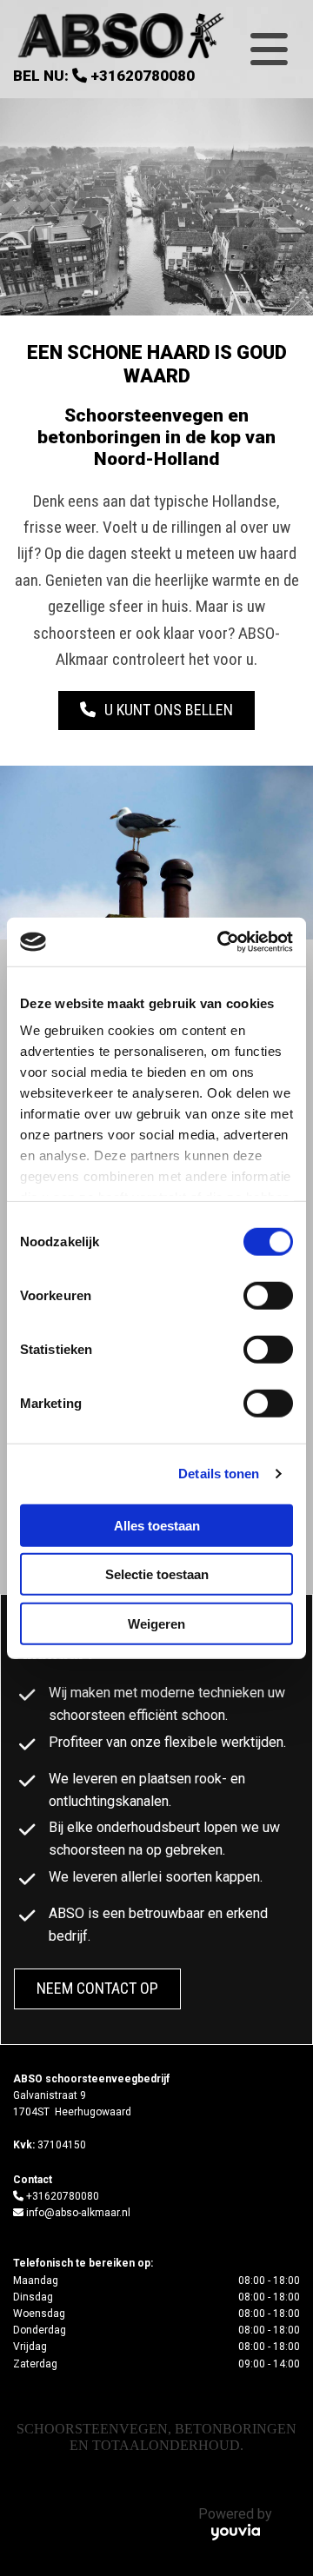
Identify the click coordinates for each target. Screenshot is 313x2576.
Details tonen (219, 1474)
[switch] (268, 1295)
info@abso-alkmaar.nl (78, 2213)
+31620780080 (143, 76)
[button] (156, 710)
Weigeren (156, 1623)
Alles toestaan (157, 1525)
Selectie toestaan (157, 1574)
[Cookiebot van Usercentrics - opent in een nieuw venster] (221, 942)
